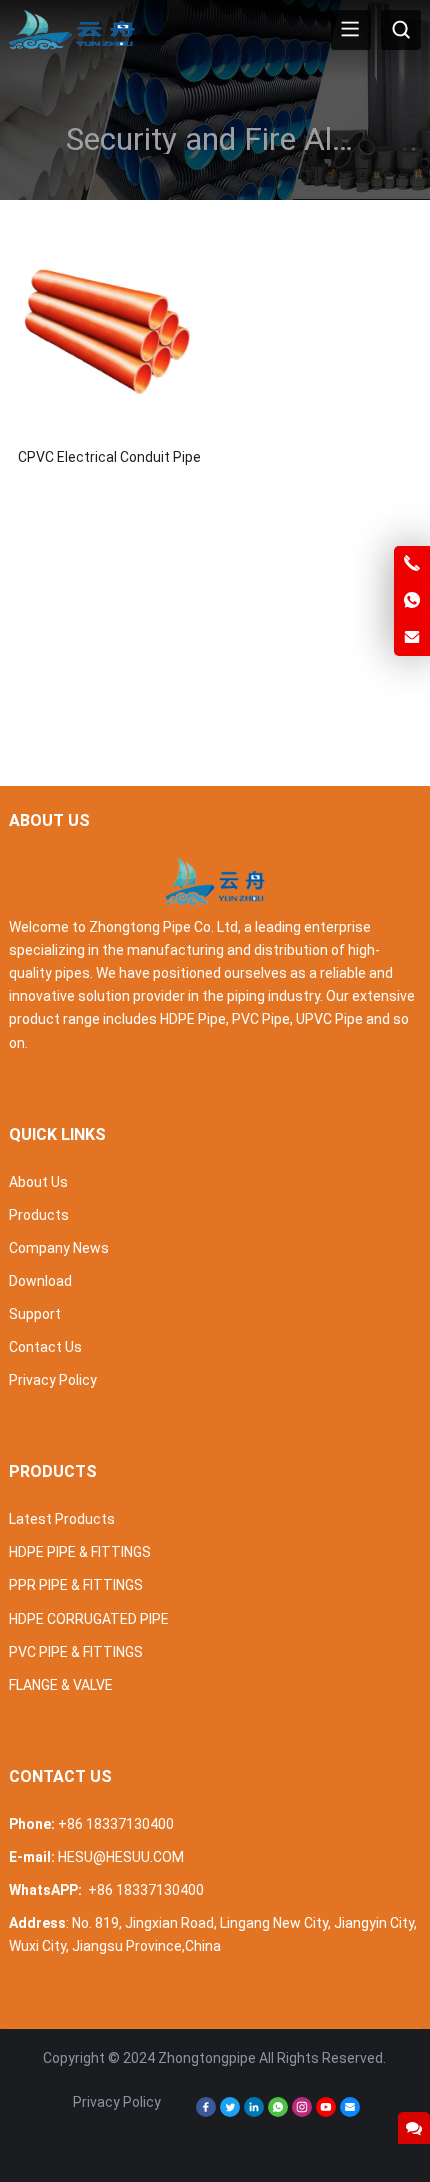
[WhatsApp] (278, 2112)
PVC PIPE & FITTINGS (76, 1652)
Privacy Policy (53, 1380)
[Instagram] (302, 2112)
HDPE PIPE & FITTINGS (80, 1552)
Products (39, 1215)
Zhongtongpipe (207, 2058)
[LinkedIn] (254, 2112)
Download (40, 1281)
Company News (59, 1248)
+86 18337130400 (116, 1824)
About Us (38, 1182)
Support (35, 1314)
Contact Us (45, 1347)
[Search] (401, 30)
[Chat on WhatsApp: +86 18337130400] (412, 601)
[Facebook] (206, 2112)
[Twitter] (230, 2112)
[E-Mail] (350, 2112)
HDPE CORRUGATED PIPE (89, 1619)
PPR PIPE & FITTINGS (76, 1585)
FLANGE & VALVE (61, 1685)
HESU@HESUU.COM (121, 1857)
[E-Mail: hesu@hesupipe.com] (412, 638)
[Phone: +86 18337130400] (412, 564)
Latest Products (62, 1519)
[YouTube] (326, 2112)
